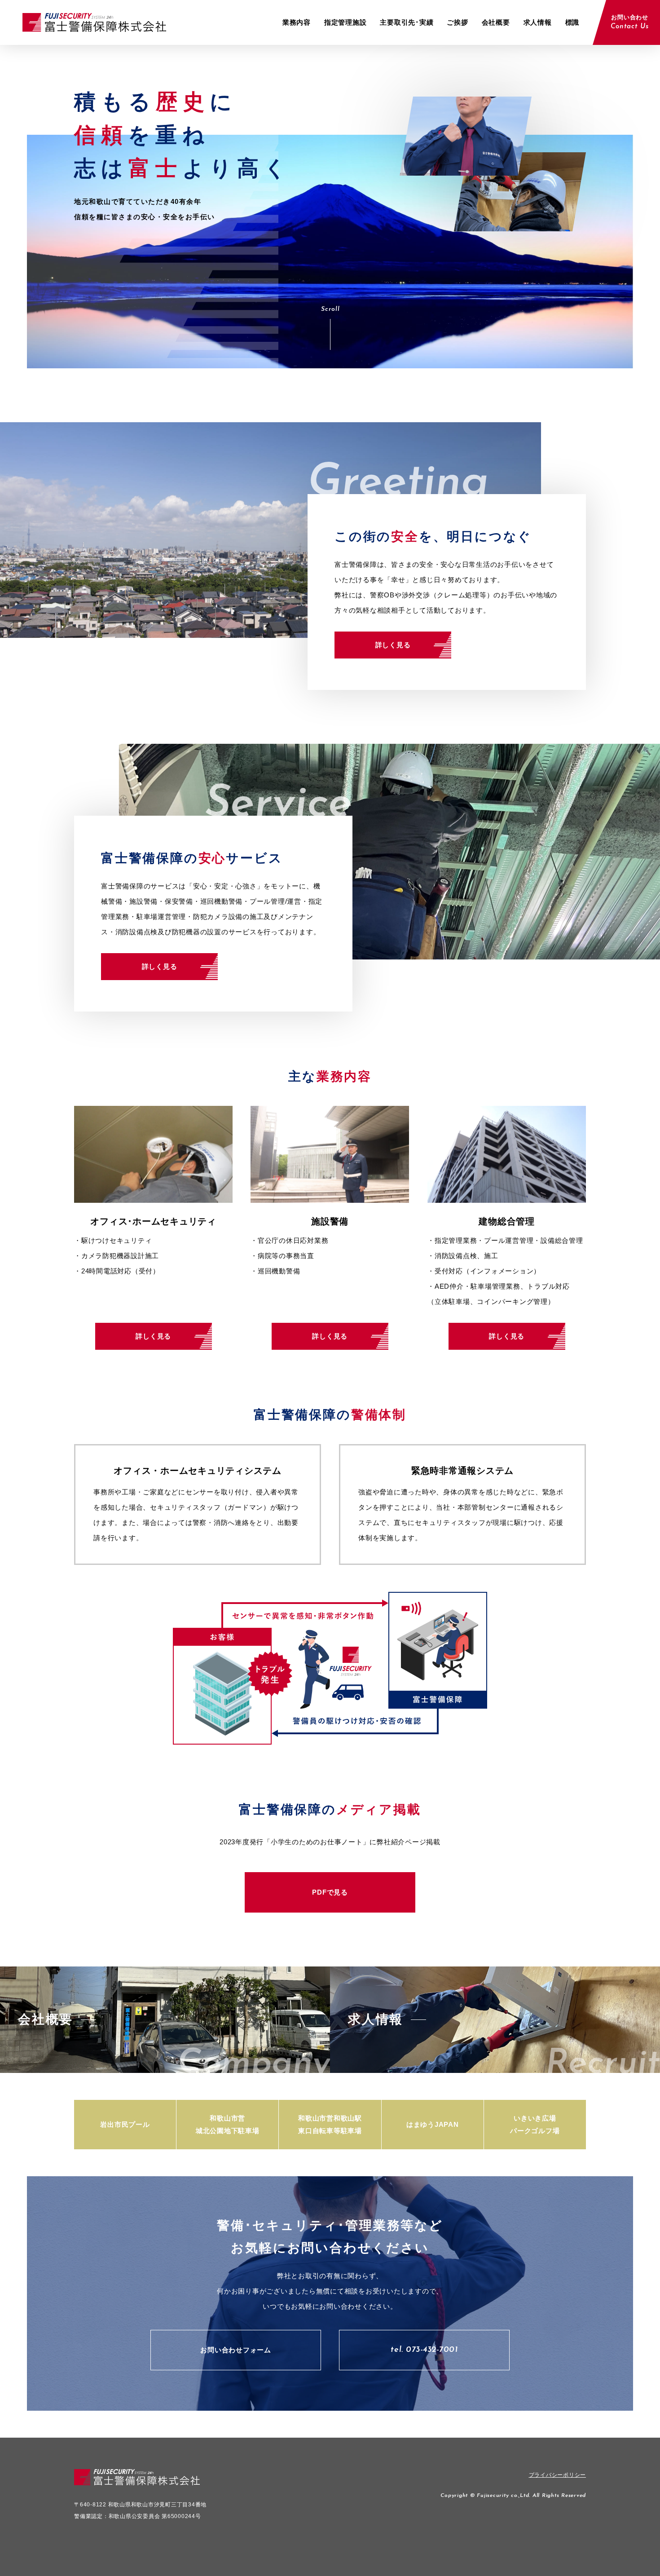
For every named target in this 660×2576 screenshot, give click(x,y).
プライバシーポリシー (558, 2475)
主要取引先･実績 (407, 22)
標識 (572, 22)
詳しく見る (393, 645)
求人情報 (538, 22)
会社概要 (496, 22)
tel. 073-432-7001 (424, 2350)
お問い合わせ (630, 22)
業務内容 (297, 22)
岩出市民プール (125, 2124)
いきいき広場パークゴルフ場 (535, 2124)
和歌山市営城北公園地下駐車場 (228, 2124)
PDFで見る (330, 1892)
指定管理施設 (345, 22)
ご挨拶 (457, 22)
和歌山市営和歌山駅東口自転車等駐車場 (330, 2124)
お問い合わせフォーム (236, 2350)
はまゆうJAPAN (433, 2124)
